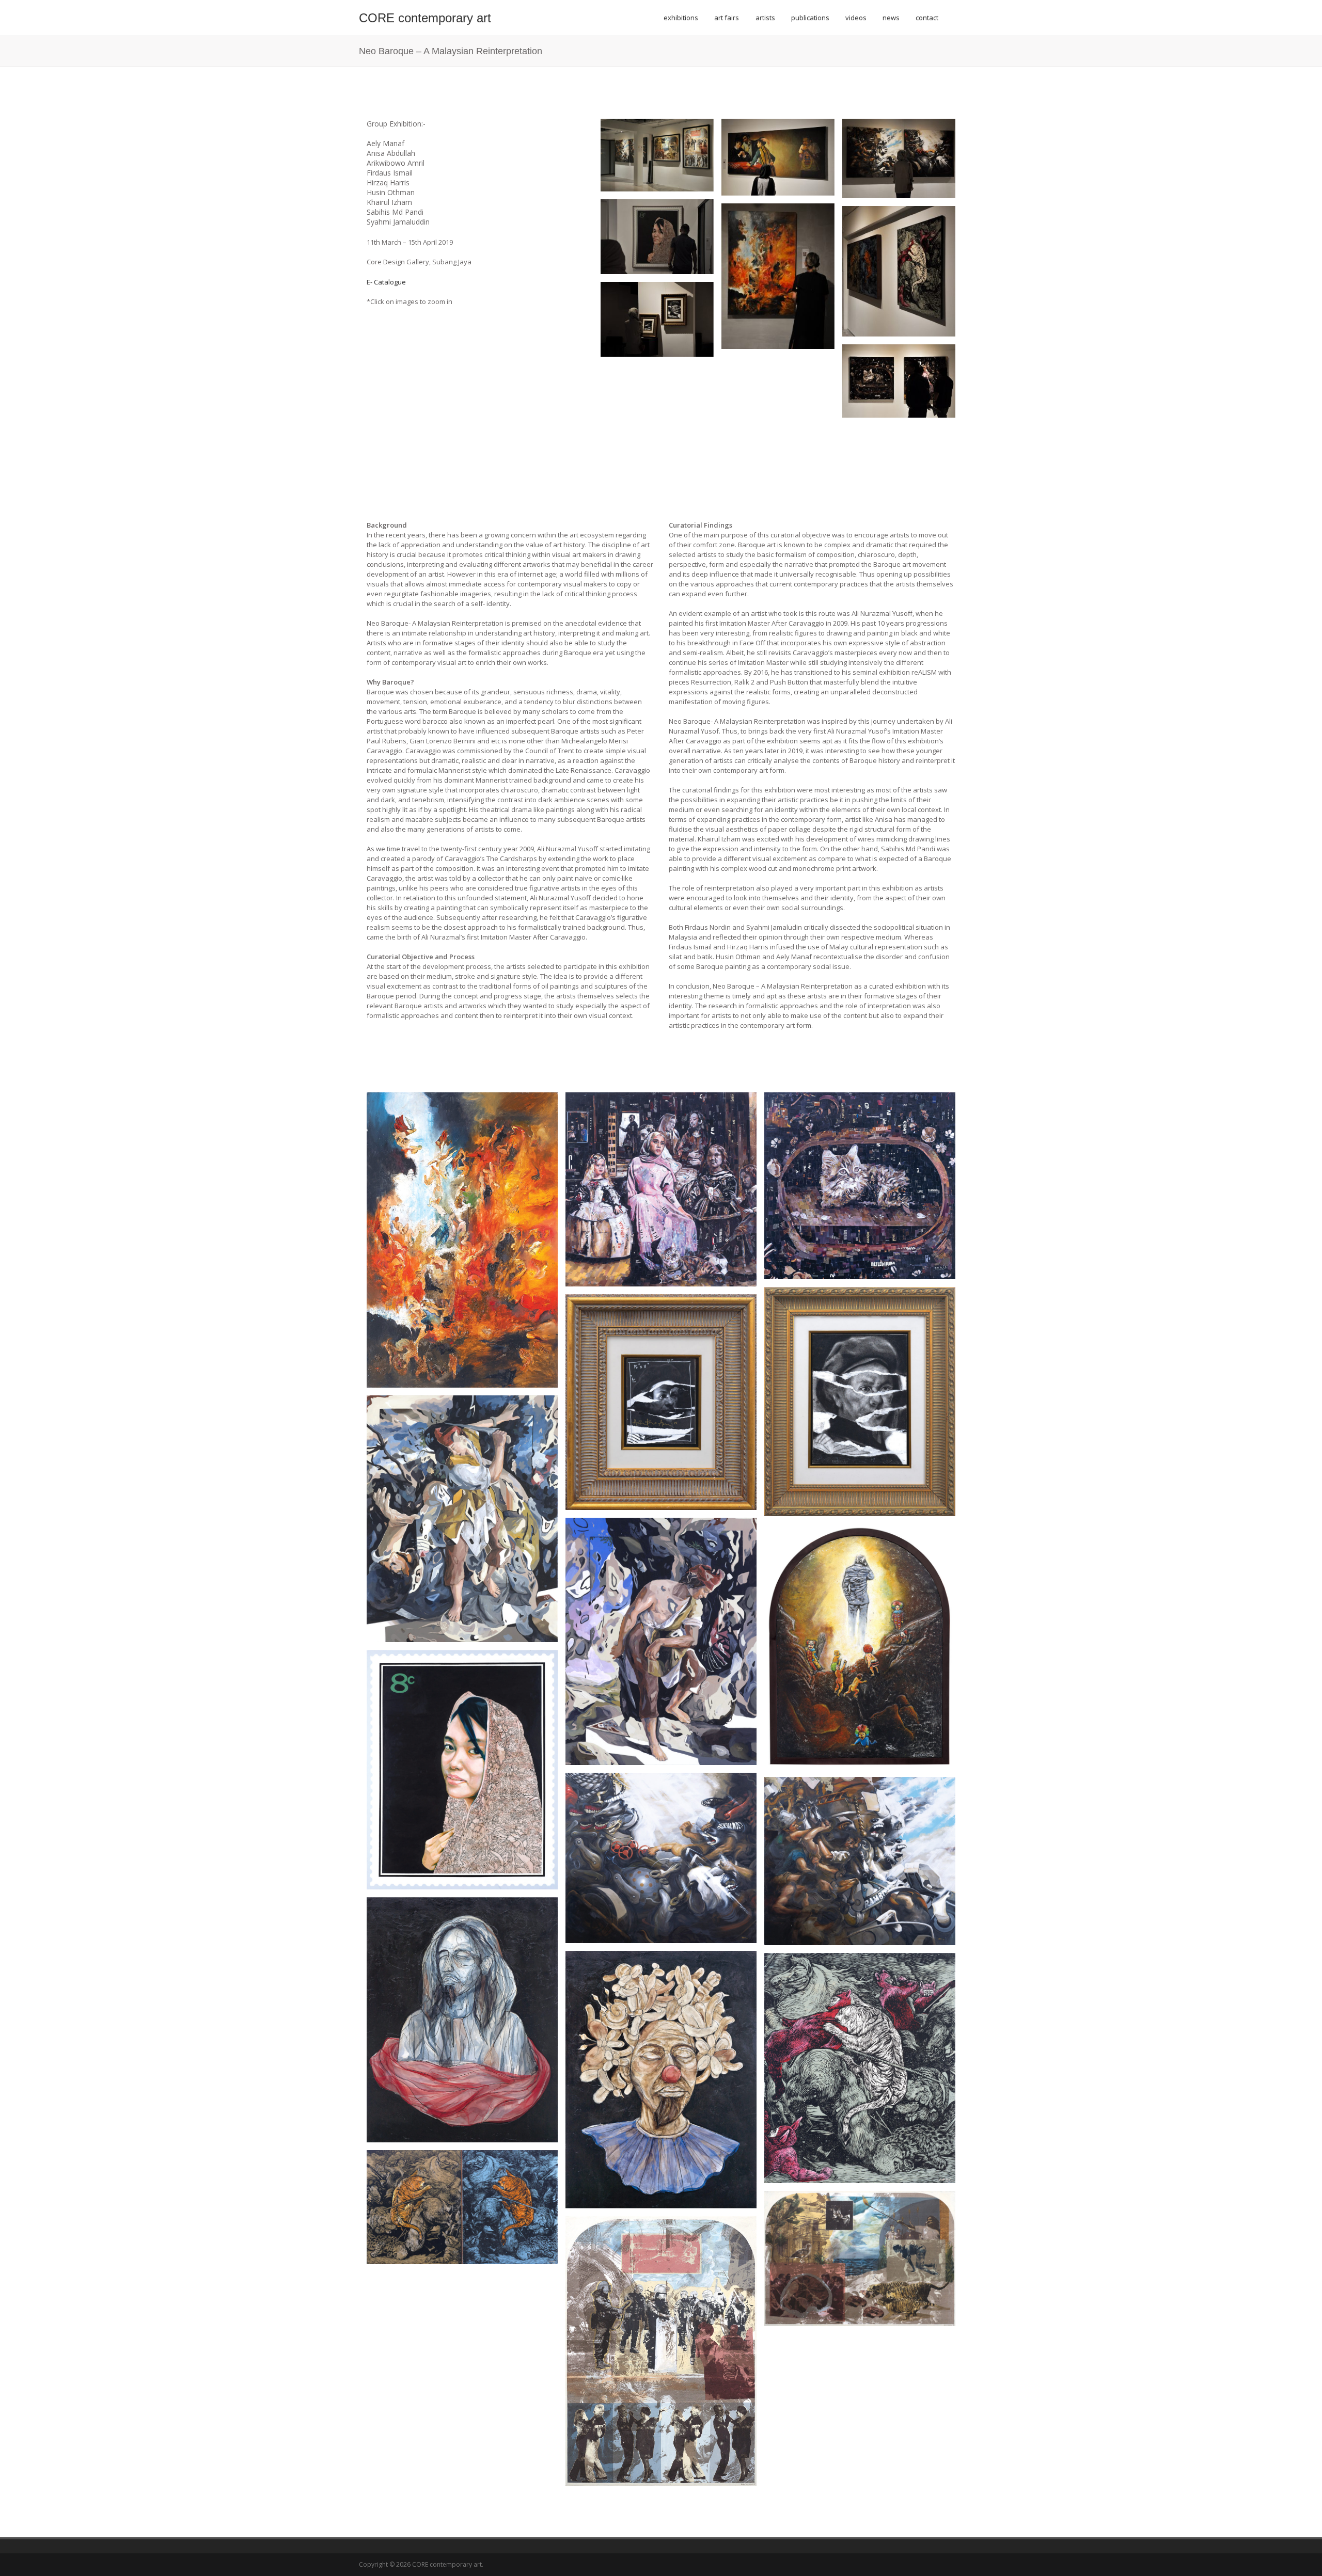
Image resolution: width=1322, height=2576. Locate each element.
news (891, 18)
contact (927, 18)
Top (1297, 2551)
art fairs (727, 18)
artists (765, 18)
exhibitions (681, 18)
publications (810, 18)
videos (856, 18)
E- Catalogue (386, 282)
